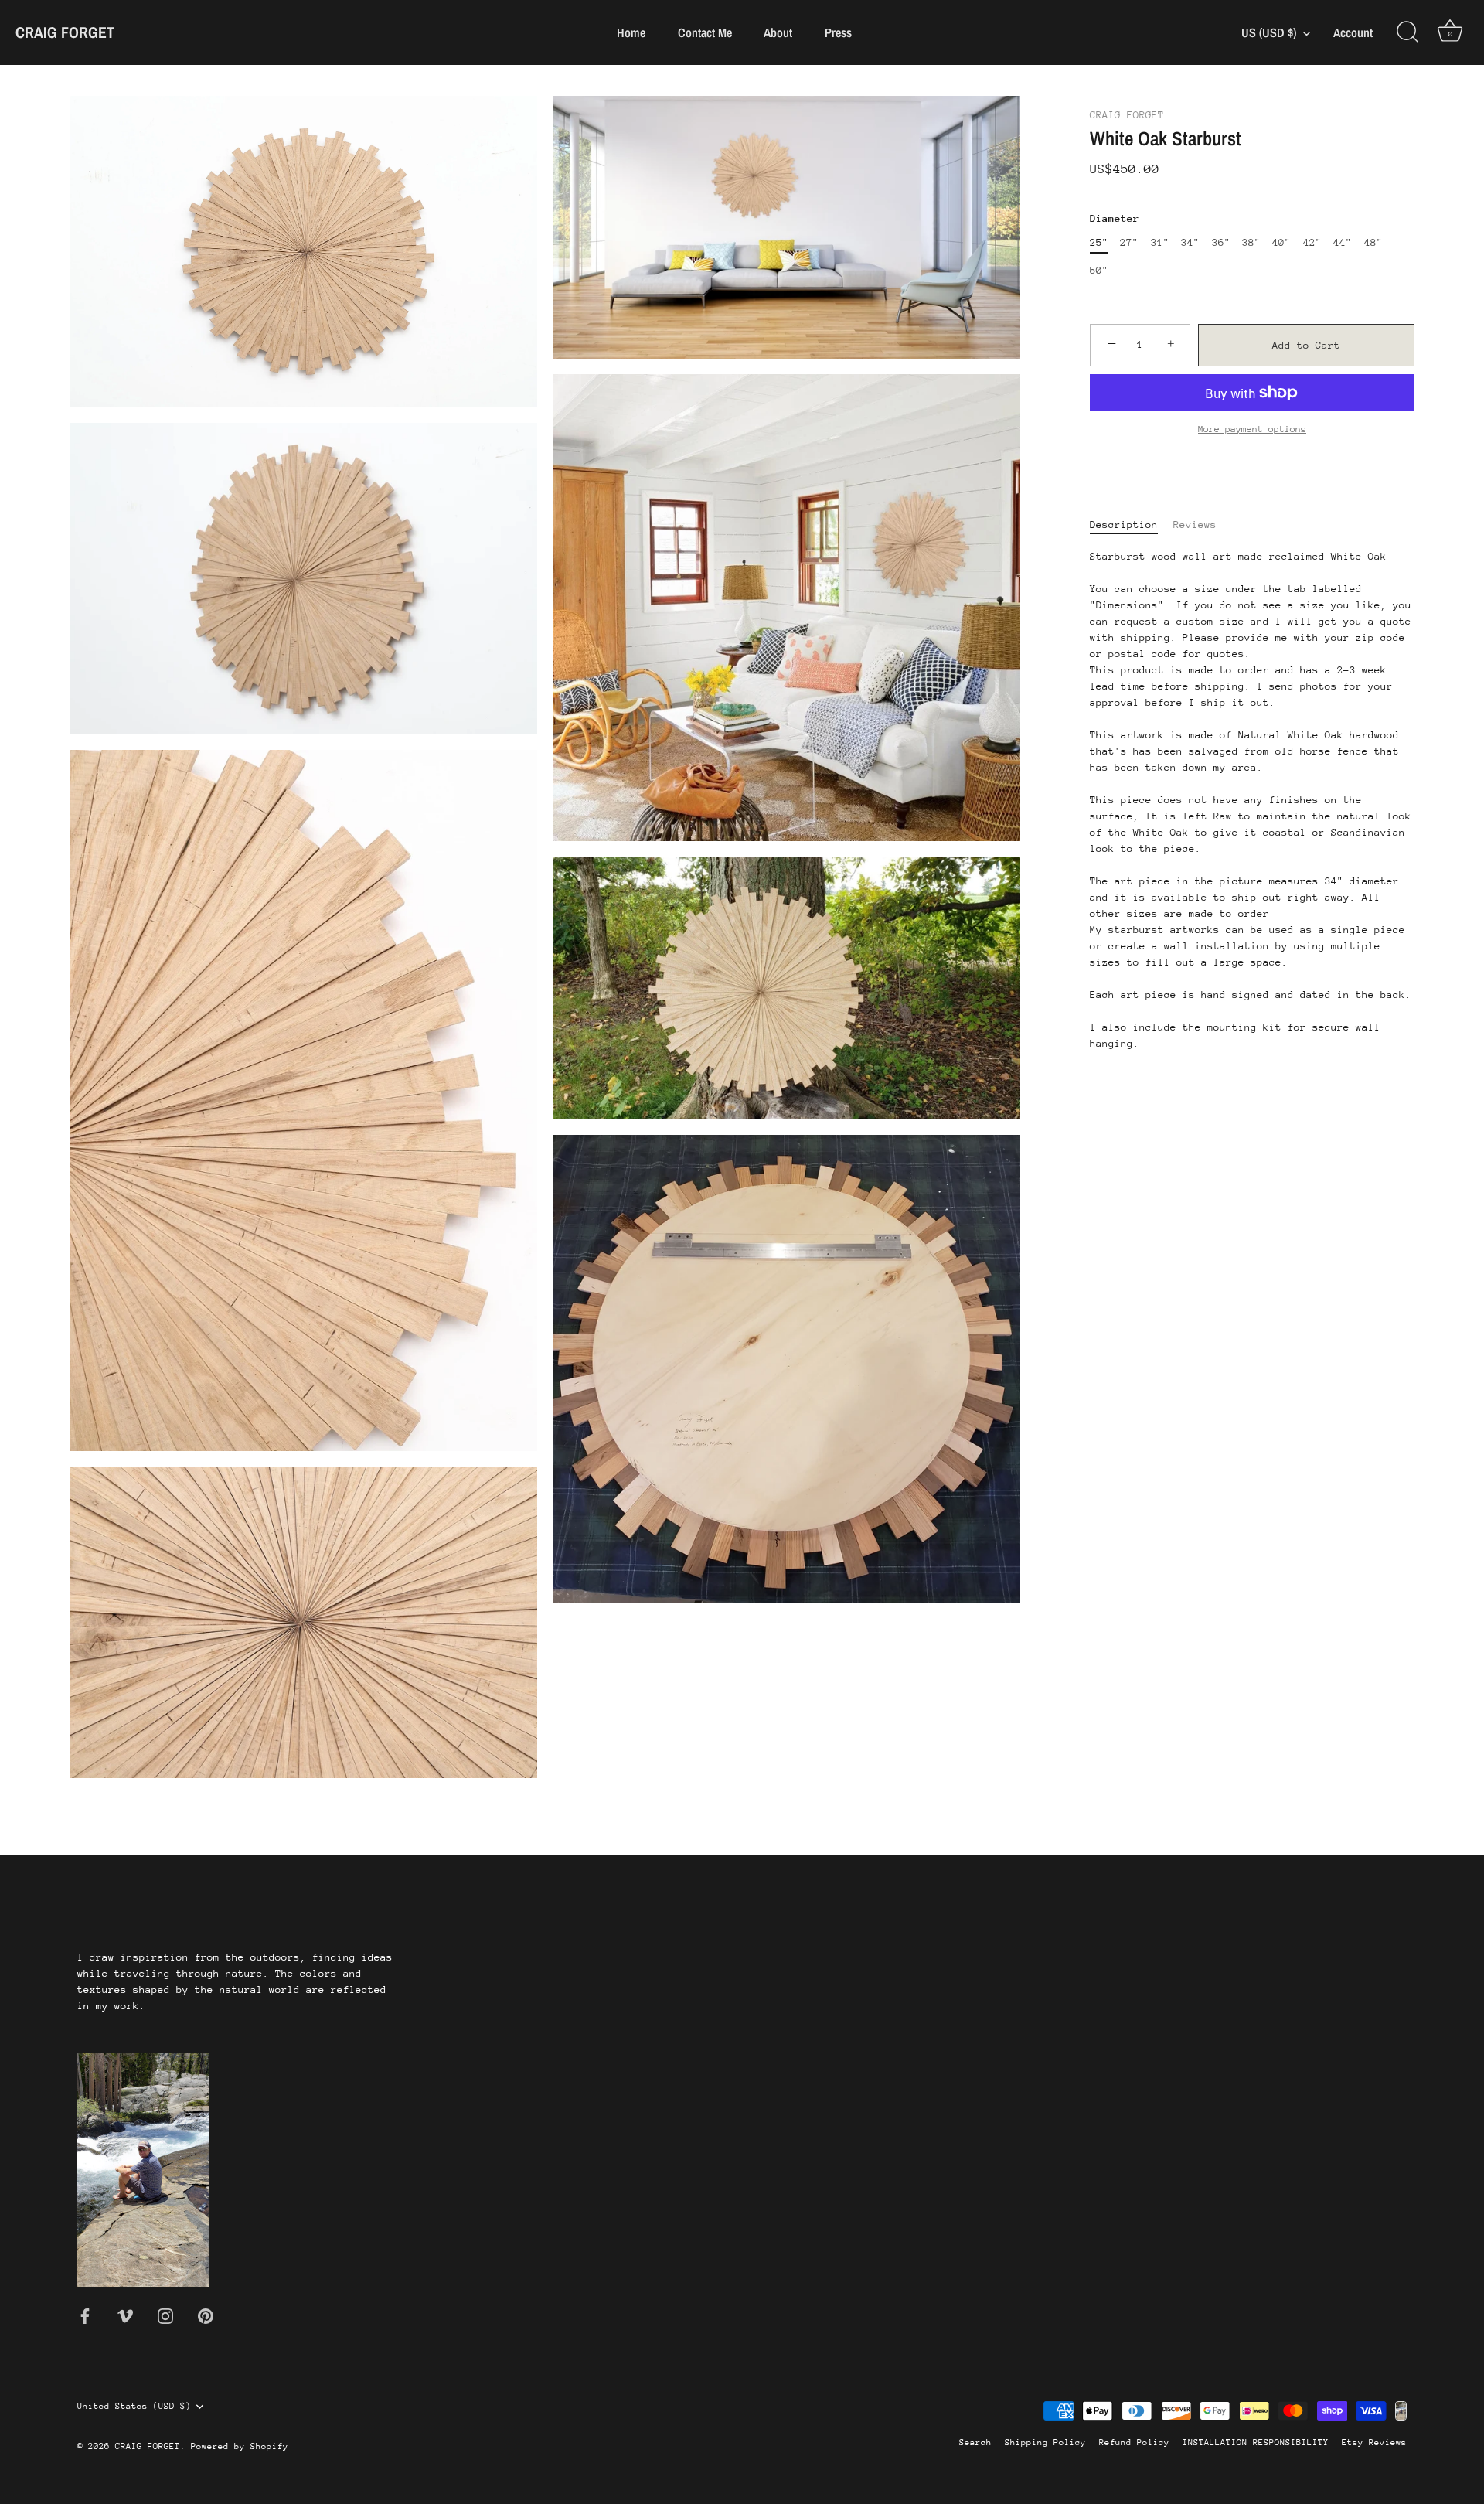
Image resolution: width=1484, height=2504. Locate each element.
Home (631, 32)
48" (1373, 242)
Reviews (1195, 524)
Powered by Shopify (240, 2446)
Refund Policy (1134, 2443)
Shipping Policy (1045, 2443)
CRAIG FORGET (65, 32)
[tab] (1132, 524)
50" (1099, 270)
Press (838, 32)
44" (1343, 242)
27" (1129, 242)
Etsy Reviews (1374, 2443)
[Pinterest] (206, 2315)
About (778, 32)
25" (1099, 242)
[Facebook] (85, 2315)
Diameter (1115, 218)
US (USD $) (1269, 32)
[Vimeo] (125, 2315)
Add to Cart (1306, 344)
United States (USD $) (134, 2406)
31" (1160, 242)
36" (1221, 242)
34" (1190, 242)
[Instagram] (165, 2315)
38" (1251, 242)
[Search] (1407, 32)
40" (1281, 242)
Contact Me (705, 32)
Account (1353, 33)
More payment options (1252, 428)
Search (975, 2443)
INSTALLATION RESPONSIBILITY (1256, 2443)
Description (1124, 524)
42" (1312, 242)
